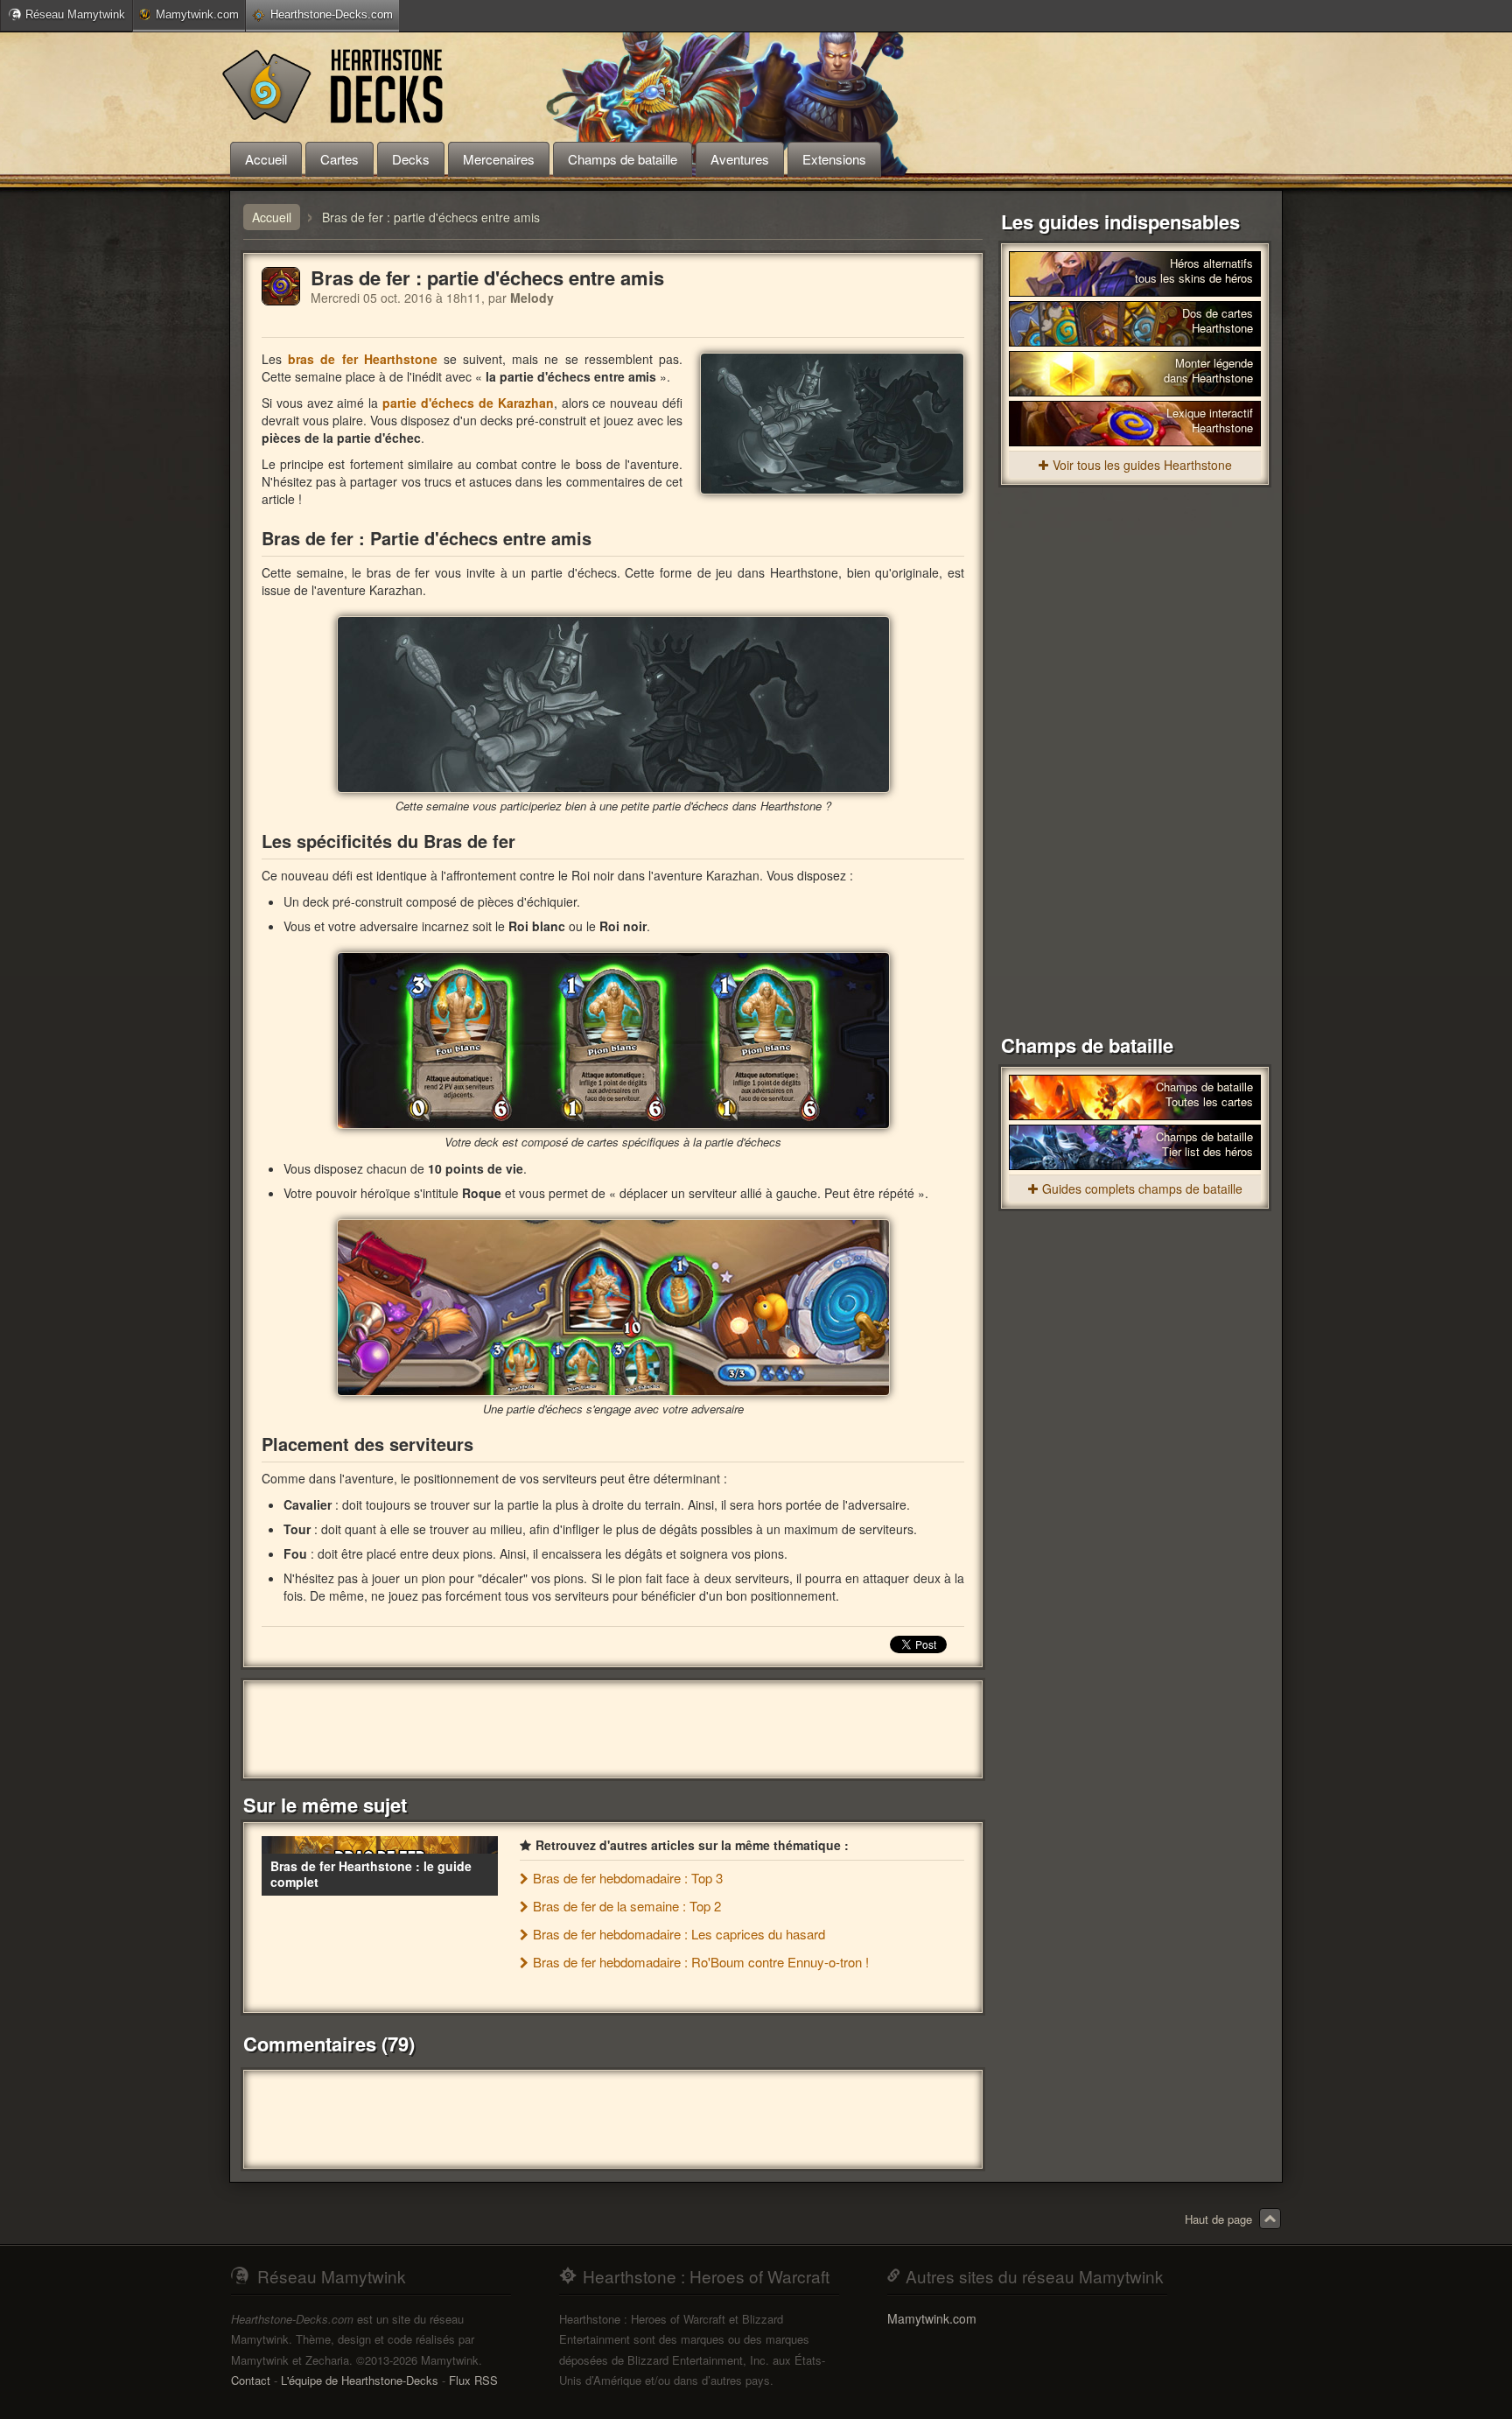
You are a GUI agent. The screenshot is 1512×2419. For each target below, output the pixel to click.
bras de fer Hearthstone (363, 359)
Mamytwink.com (197, 14)
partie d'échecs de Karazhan (468, 403)
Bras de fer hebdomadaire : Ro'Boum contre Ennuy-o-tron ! (701, 1962)
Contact (251, 2380)
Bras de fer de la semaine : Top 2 (627, 1906)
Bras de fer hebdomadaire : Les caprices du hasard (679, 1934)
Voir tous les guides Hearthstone (1142, 465)
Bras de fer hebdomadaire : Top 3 (628, 1878)
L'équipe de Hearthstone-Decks (360, 2380)
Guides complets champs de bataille (1142, 1188)
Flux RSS (473, 2380)
